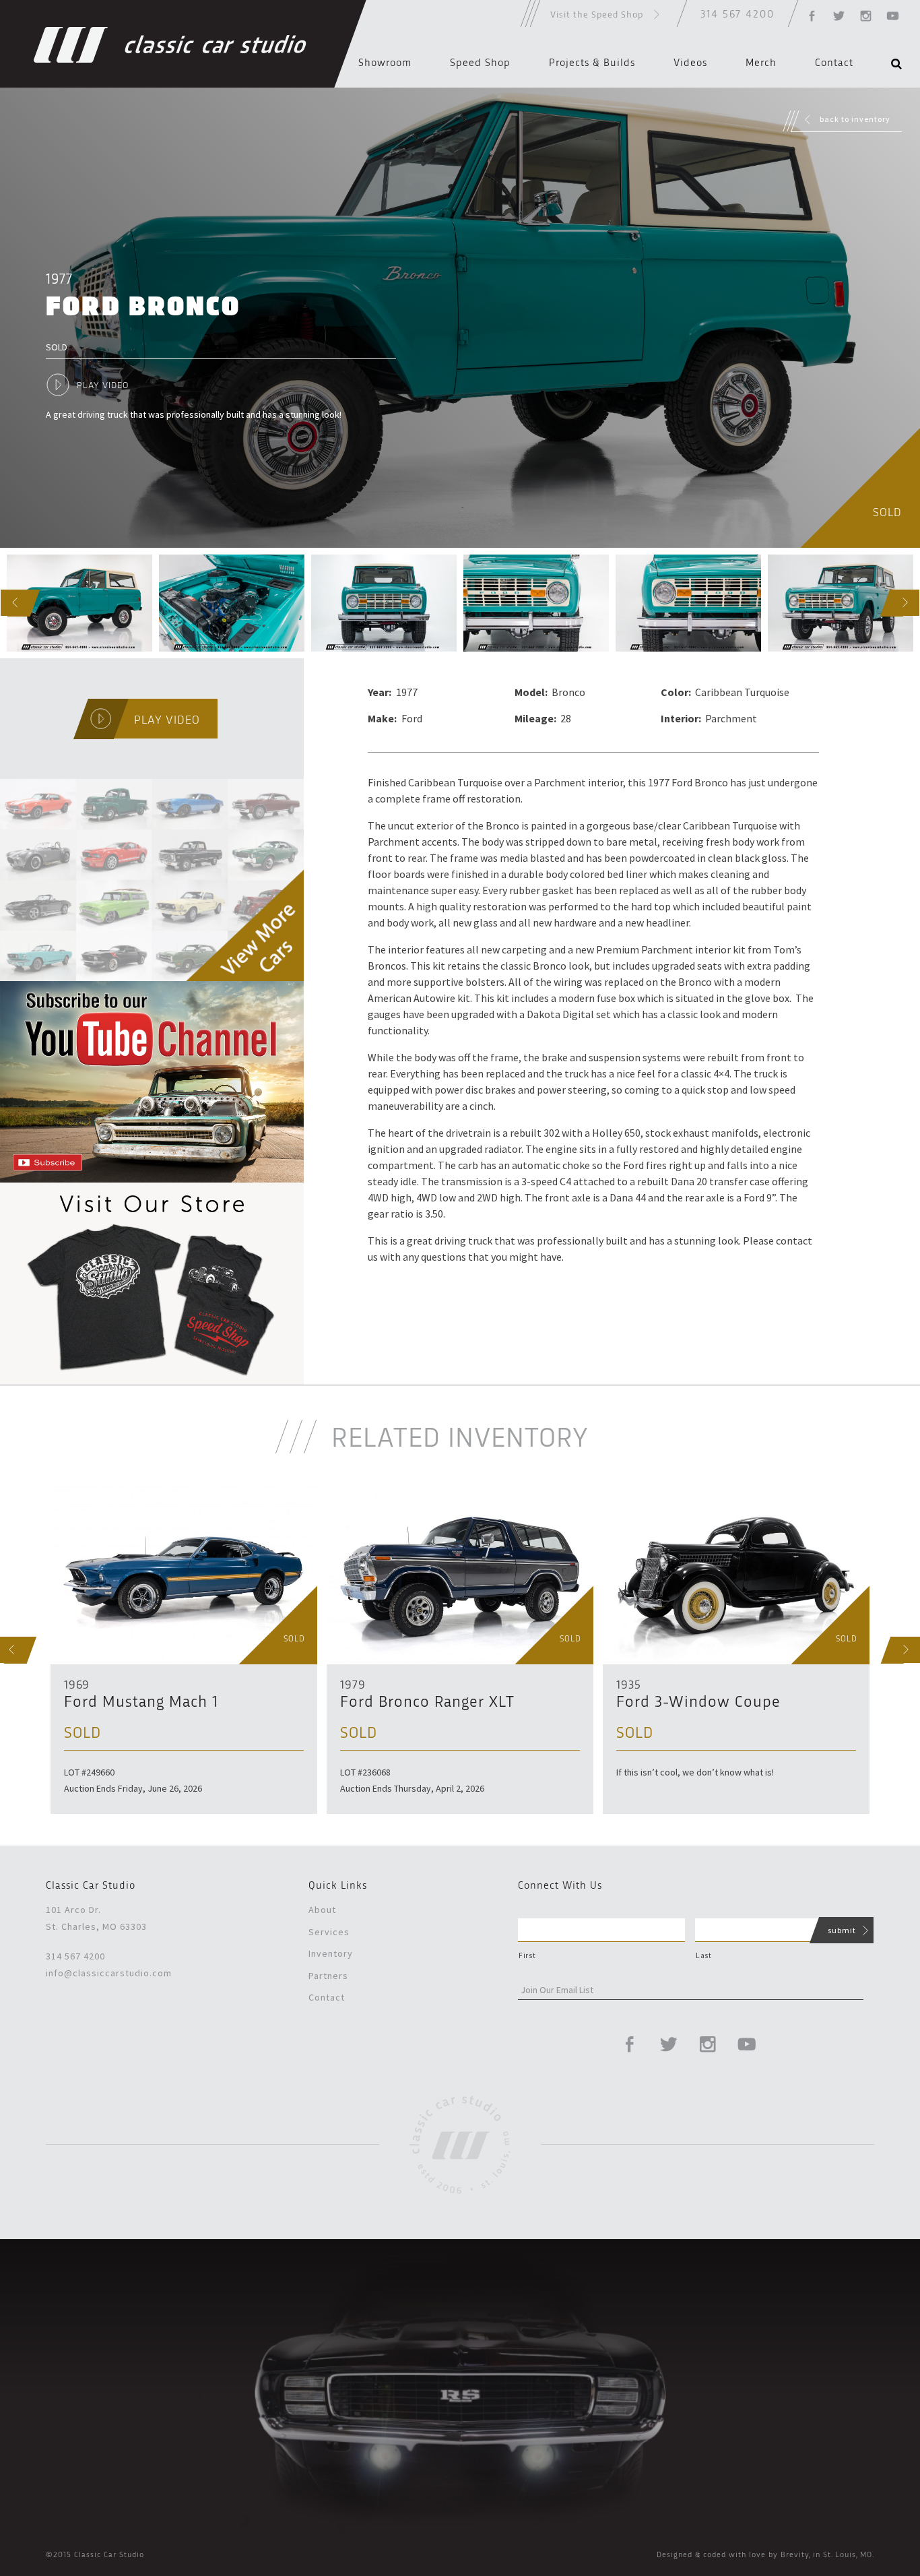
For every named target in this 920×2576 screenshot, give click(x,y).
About (322, 1910)
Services (329, 1932)
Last (704, 1955)
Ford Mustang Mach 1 (141, 1703)
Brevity (795, 2555)
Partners (328, 1976)
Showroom (385, 63)
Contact (834, 63)
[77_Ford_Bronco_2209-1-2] (232, 603)
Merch (761, 63)
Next (893, 603)
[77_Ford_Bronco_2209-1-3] (384, 603)
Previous (4, 603)
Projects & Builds (592, 63)
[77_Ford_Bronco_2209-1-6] (841, 603)
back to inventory (855, 119)
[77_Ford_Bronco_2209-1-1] (79, 603)
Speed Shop (480, 63)
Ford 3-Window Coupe (698, 1703)
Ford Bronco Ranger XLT (427, 1703)
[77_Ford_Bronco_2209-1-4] (536, 603)
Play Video (103, 385)
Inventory (331, 1953)
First (527, 1955)
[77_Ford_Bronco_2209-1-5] (688, 603)
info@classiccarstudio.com (109, 1973)
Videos (690, 63)
